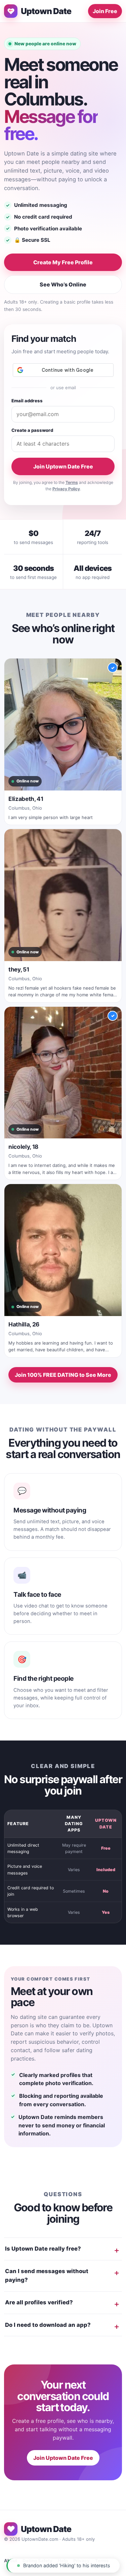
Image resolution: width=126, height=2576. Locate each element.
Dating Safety (37, 2561)
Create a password (32, 430)
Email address (27, 401)
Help (63, 2561)
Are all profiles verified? (39, 2302)
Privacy (81, 2561)
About (11, 2561)
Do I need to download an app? (48, 2325)
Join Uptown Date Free (63, 466)
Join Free (105, 11)
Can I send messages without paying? (47, 2275)
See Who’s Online (63, 284)
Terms (72, 482)
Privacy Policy (66, 489)
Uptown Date (46, 11)
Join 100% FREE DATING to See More (63, 1375)
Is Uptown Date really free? (43, 2249)
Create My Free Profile (63, 262)
